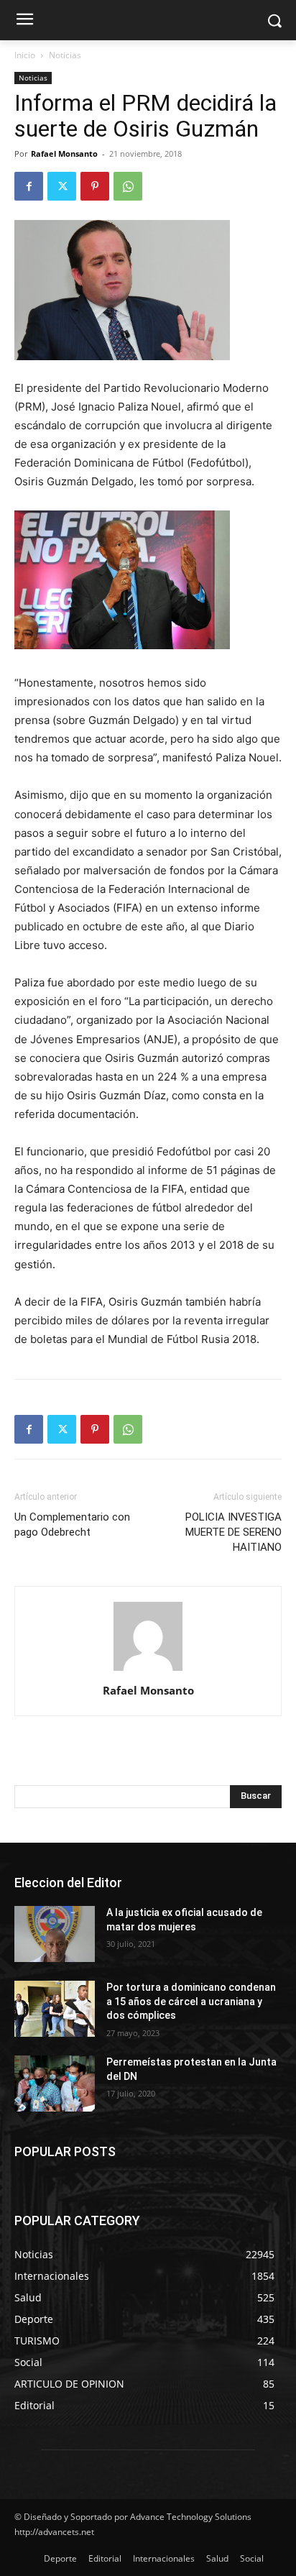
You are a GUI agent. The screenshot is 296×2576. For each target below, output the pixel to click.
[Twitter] (62, 186)
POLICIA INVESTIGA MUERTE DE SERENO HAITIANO (233, 1532)
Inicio (25, 55)
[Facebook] (29, 186)
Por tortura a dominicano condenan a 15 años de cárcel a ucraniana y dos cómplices (191, 2001)
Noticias (65, 55)
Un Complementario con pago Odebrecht (72, 1525)
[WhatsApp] (128, 186)
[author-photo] (148, 1670)
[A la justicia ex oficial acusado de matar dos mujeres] (55, 1934)
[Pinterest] (95, 186)
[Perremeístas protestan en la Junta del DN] (55, 2084)
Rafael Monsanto (64, 153)
